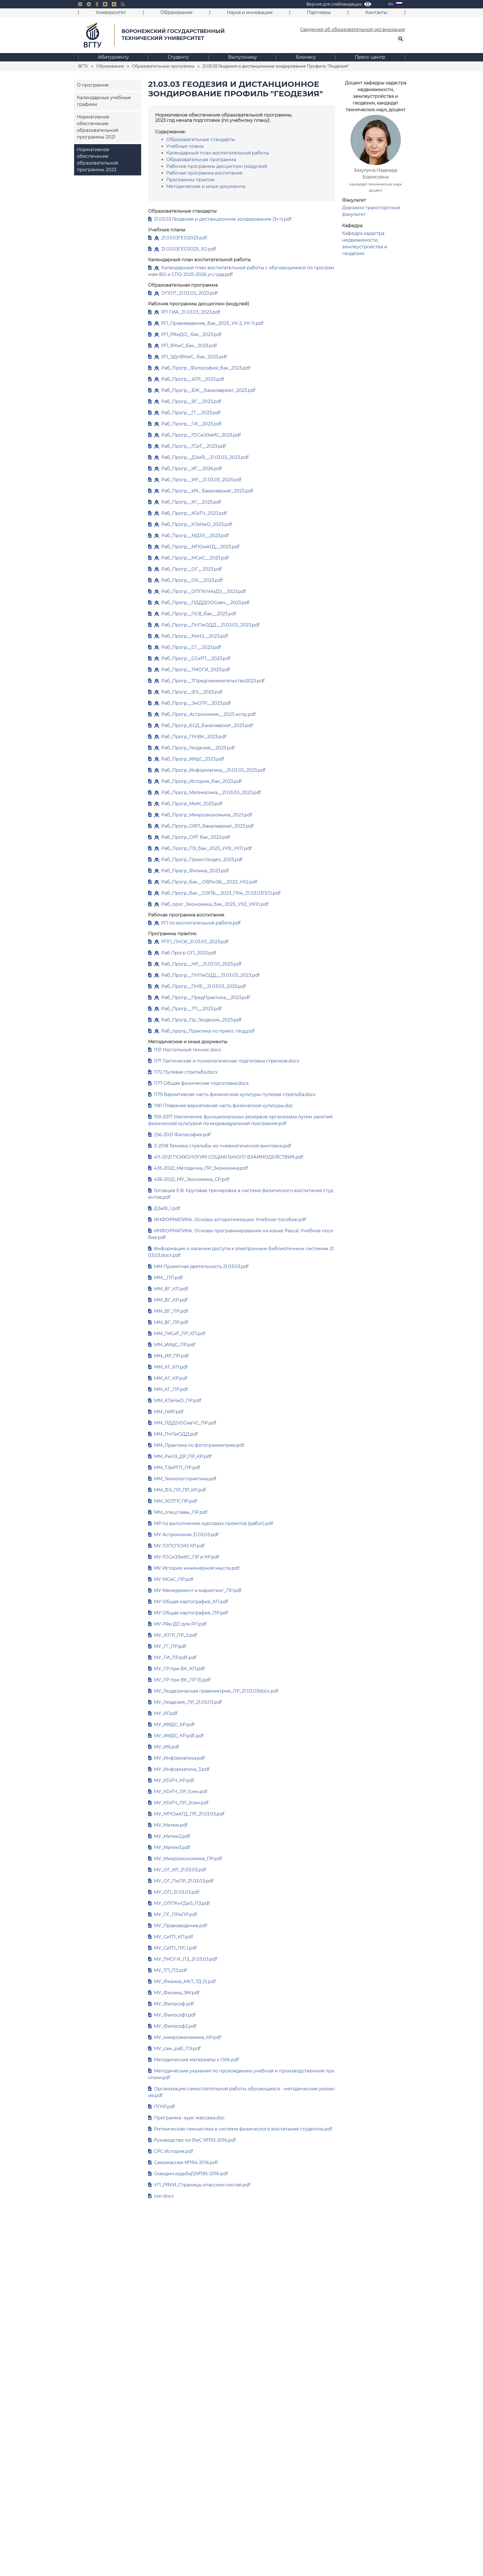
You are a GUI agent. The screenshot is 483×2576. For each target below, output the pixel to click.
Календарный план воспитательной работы (218, 153)
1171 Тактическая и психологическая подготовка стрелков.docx (227, 1061)
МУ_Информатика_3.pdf (182, 1769)
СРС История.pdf (173, 2151)
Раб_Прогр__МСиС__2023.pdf (195, 558)
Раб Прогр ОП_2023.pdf (189, 953)
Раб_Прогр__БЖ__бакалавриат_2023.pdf (208, 390)
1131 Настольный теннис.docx (188, 1050)
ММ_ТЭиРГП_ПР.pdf (177, 1468)
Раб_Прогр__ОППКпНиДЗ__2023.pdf (203, 591)
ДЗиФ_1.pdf (167, 1208)
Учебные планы (185, 146)
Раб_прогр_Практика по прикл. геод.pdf (208, 1031)
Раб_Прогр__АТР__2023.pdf (193, 379)
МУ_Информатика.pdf (179, 1758)
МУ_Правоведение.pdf (180, 1926)
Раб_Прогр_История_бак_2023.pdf (201, 781)
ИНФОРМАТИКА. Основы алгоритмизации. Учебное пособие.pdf (230, 1220)
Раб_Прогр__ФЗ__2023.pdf (192, 692)
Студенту (178, 57)
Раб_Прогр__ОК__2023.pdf (192, 580)
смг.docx (164, 2196)
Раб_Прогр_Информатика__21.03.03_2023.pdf (213, 770)
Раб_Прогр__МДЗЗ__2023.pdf (195, 536)
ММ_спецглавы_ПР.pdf (181, 1512)
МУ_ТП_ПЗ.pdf (170, 1970)
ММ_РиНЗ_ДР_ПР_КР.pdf (183, 1456)
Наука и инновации (250, 12)
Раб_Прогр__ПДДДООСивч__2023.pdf (205, 603)
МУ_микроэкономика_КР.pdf (187, 2037)
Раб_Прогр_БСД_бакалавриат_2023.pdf (207, 725)
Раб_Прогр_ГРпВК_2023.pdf (194, 737)
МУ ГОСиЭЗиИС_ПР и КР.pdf (186, 1557)
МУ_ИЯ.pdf (166, 1747)
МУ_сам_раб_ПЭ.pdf (177, 2049)
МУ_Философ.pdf (174, 2004)
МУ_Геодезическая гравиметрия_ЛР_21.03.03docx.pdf (216, 1691)
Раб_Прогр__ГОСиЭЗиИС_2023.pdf (201, 435)
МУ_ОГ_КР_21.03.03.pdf (180, 1870)
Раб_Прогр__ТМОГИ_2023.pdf (196, 670)
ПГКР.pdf (164, 2107)
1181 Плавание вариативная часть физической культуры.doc (224, 1106)
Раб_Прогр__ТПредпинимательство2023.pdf (213, 681)
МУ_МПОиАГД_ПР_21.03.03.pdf (189, 1814)
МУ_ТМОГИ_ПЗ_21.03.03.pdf (185, 1959)
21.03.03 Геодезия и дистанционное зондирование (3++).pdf (223, 219)
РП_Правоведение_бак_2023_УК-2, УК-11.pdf (212, 323)
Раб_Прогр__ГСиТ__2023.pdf (193, 446)
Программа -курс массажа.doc (189, 2118)
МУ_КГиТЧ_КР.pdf (174, 1780)
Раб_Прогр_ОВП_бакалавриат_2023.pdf (207, 826)
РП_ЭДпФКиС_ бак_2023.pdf (194, 357)
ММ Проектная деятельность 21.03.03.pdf (201, 1266)
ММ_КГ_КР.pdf (171, 1378)
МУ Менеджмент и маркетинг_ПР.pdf (198, 1590)
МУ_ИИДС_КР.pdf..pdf (179, 1736)
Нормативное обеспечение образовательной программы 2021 (98, 127)
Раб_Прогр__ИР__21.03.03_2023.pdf (201, 480)
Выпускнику (242, 57)
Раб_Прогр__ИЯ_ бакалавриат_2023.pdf (207, 491)
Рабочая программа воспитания (204, 173)
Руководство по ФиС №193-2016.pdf (195, 2140)
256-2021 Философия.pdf (182, 1135)
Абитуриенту (113, 57)
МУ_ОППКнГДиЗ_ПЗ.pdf (182, 1903)
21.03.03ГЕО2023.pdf (184, 238)
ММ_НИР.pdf (169, 1412)
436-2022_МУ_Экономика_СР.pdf (192, 1179)
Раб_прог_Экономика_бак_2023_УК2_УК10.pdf (215, 904)
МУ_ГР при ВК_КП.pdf (179, 1669)
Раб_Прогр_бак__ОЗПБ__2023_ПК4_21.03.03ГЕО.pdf (221, 893)
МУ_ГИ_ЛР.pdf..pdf (175, 1658)
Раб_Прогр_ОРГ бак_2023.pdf (196, 837)
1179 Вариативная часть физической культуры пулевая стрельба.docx (235, 1094)
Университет (111, 12)
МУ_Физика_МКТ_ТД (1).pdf (185, 1982)
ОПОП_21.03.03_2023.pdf (189, 293)
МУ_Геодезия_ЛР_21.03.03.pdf (188, 1702)
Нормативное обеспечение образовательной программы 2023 (98, 160)
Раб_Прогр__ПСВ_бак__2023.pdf (199, 614)
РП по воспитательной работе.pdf (201, 923)
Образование (177, 12)
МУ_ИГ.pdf (166, 1713)
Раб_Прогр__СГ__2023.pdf (191, 647)
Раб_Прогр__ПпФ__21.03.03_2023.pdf (203, 986)
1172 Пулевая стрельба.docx (186, 1072)
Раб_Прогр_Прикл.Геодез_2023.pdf (202, 860)
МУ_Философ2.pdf (175, 2026)
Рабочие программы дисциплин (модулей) (217, 166)
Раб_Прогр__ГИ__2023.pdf (191, 424)
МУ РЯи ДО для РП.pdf (180, 1624)
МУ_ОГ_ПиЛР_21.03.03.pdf (184, 1881)
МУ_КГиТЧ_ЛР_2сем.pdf (181, 1803)
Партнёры (319, 12)
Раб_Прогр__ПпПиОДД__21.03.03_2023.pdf (210, 625)
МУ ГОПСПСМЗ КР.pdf (179, 1546)
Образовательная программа (201, 160)
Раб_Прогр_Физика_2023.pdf (195, 871)
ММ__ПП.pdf (168, 1278)
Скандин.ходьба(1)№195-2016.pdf (191, 2174)
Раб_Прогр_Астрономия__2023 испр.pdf (208, 714)
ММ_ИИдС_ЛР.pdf (175, 1345)
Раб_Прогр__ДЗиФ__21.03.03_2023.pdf (205, 457)
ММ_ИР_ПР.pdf (171, 1356)
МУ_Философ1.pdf (175, 2015)
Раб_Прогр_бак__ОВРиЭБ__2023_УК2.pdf (209, 882)
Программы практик (190, 180)
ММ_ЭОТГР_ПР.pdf (175, 1501)
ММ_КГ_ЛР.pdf (171, 1389)
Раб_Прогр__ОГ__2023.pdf (191, 569)
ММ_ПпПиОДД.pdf (176, 1434)
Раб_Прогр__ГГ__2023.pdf (191, 413)
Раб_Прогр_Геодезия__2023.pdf (198, 748)
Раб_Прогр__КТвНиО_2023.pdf (197, 524)
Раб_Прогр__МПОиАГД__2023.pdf (200, 547)
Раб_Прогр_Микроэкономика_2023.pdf (207, 815)
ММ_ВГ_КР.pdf (171, 1300)
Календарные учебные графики (104, 101)
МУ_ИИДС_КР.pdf (174, 1725)
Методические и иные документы (206, 186)
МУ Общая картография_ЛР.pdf (191, 1613)
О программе (93, 85)
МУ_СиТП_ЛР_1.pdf (175, 1948)
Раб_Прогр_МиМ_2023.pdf (192, 804)
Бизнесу (306, 57)
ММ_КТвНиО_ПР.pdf (177, 1401)
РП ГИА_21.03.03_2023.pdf (191, 312)
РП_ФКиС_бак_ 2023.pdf (189, 346)
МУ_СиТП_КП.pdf (173, 1937)
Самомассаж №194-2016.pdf (186, 2162)
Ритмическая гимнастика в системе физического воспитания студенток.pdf (243, 2129)
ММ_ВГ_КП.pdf (171, 1289)
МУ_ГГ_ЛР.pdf (170, 1646)
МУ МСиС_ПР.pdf (174, 1579)
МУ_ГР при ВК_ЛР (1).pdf (182, 1680)
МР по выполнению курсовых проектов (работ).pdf (213, 1523)
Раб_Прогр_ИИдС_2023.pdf (193, 759)
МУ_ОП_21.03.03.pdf (177, 1892)
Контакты (376, 12)
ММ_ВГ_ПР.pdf (171, 1322)
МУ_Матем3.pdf (172, 1847)
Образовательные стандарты (201, 140)
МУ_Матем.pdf (171, 1825)
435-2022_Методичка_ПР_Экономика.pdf (201, 1168)
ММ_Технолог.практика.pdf (185, 1479)
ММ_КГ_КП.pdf (171, 1367)
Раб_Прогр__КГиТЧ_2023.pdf (194, 513)
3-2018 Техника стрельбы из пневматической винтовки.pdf (222, 1146)
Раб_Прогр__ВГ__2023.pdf (191, 401)
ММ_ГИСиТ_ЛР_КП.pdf (180, 1334)
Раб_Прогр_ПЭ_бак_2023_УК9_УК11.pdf (206, 848)
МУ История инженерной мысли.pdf (197, 1568)
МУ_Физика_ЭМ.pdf (177, 1993)
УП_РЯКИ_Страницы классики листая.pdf (202, 2185)
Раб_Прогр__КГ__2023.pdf (191, 502)
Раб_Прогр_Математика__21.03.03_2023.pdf (211, 793)
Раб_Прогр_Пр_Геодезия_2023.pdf (201, 1020)
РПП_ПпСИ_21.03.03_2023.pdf (195, 942)
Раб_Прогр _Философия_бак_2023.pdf (206, 368)
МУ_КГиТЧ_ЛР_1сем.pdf (181, 1792)
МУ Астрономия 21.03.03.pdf (186, 1535)
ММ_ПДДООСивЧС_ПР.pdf (185, 1423)
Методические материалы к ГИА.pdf (196, 2060)
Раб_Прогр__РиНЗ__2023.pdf (195, 636)
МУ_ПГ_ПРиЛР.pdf (175, 1914)
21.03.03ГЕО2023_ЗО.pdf (189, 249)
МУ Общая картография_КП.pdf (191, 1602)
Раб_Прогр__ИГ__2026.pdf (191, 469)
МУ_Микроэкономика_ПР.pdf (188, 1859)
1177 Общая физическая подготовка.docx (201, 1083)
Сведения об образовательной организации (353, 29)
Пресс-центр (370, 57)
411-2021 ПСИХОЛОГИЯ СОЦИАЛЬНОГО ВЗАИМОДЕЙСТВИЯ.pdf (229, 1157)
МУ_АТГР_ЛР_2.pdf (175, 1635)
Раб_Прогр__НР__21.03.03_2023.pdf (201, 964)
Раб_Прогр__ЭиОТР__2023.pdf (196, 703)
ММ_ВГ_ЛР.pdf (171, 1311)
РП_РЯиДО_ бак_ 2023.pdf (191, 334)
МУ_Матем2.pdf (172, 1836)
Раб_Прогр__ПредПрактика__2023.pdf (205, 998)
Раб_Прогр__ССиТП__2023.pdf (196, 658)
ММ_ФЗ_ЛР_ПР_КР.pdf (180, 1490)
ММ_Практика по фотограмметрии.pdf (199, 1445)
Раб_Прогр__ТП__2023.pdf (191, 1009)
